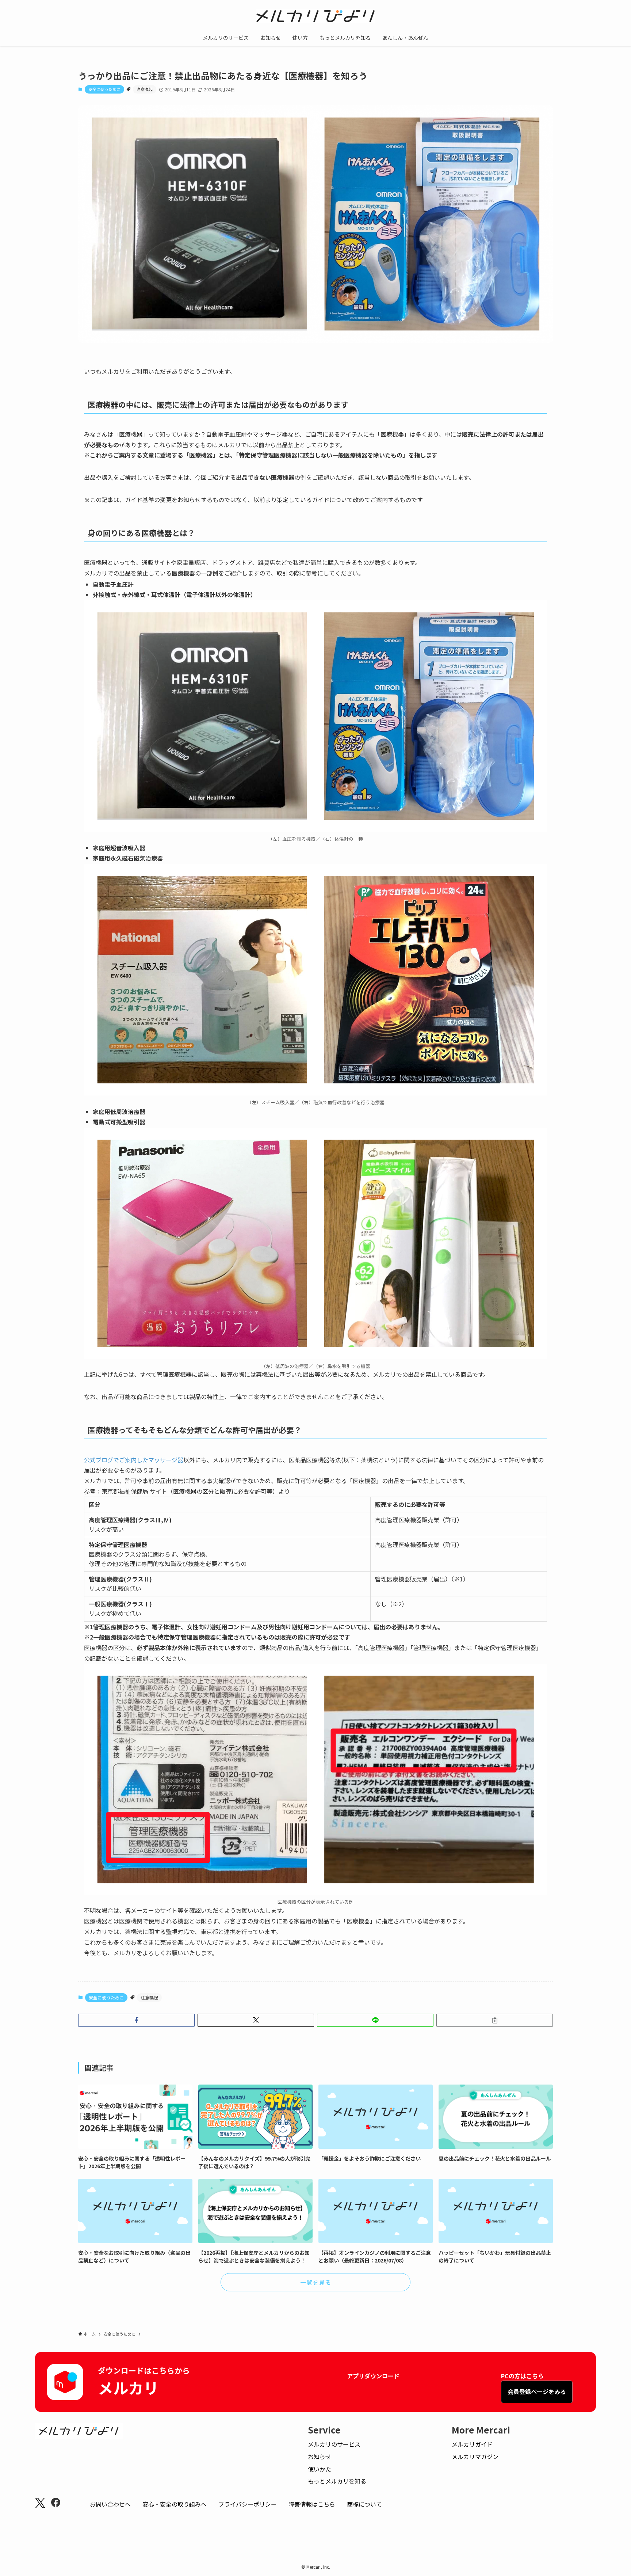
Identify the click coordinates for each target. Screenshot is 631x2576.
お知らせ (320, 2457)
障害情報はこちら (312, 2504)
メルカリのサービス (334, 2444)
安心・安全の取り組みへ (175, 2504)
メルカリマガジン (475, 2457)
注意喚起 (145, 89)
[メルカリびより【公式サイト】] (315, 16)
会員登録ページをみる (537, 2391)
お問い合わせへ (110, 2504)
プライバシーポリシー (248, 2504)
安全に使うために (104, 89)
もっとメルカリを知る (337, 2481)
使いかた (320, 2469)
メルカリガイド (472, 2444)
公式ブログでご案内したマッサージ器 (134, 1460)
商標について (364, 2504)
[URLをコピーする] (495, 2020)
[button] (136, 2020)
